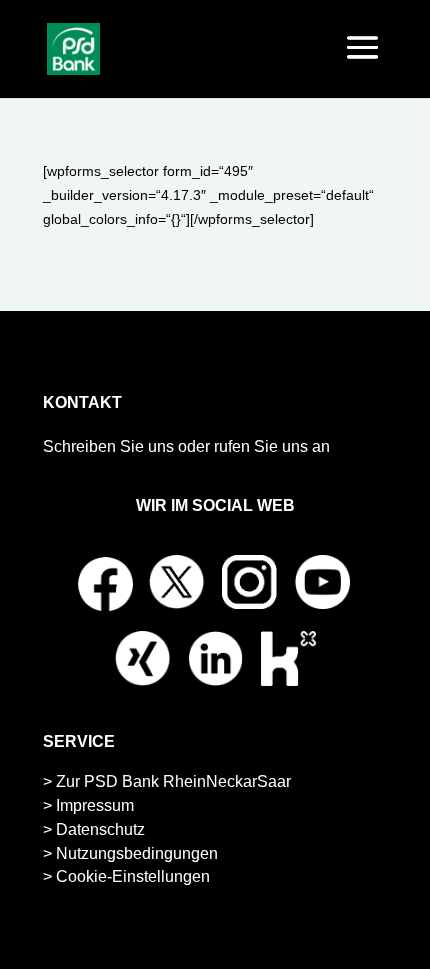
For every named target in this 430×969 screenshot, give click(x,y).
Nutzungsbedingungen (137, 853)
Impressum (95, 805)
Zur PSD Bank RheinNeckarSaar (173, 781)
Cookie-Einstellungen (133, 876)
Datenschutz (100, 829)
